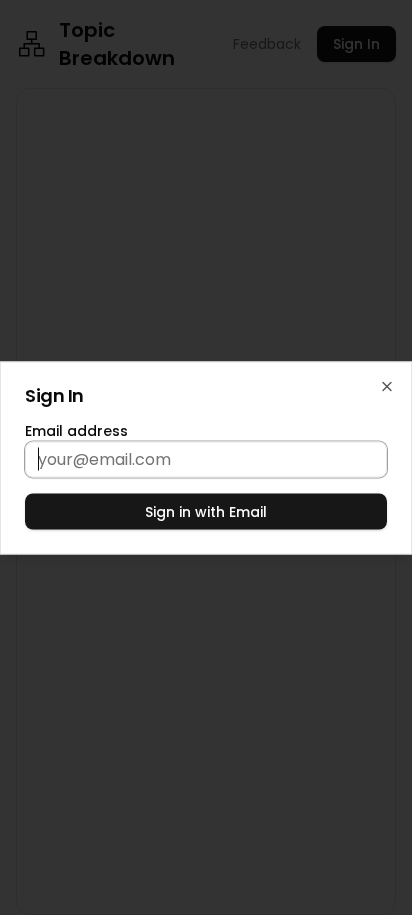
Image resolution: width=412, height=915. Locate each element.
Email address (76, 430)
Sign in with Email (206, 511)
